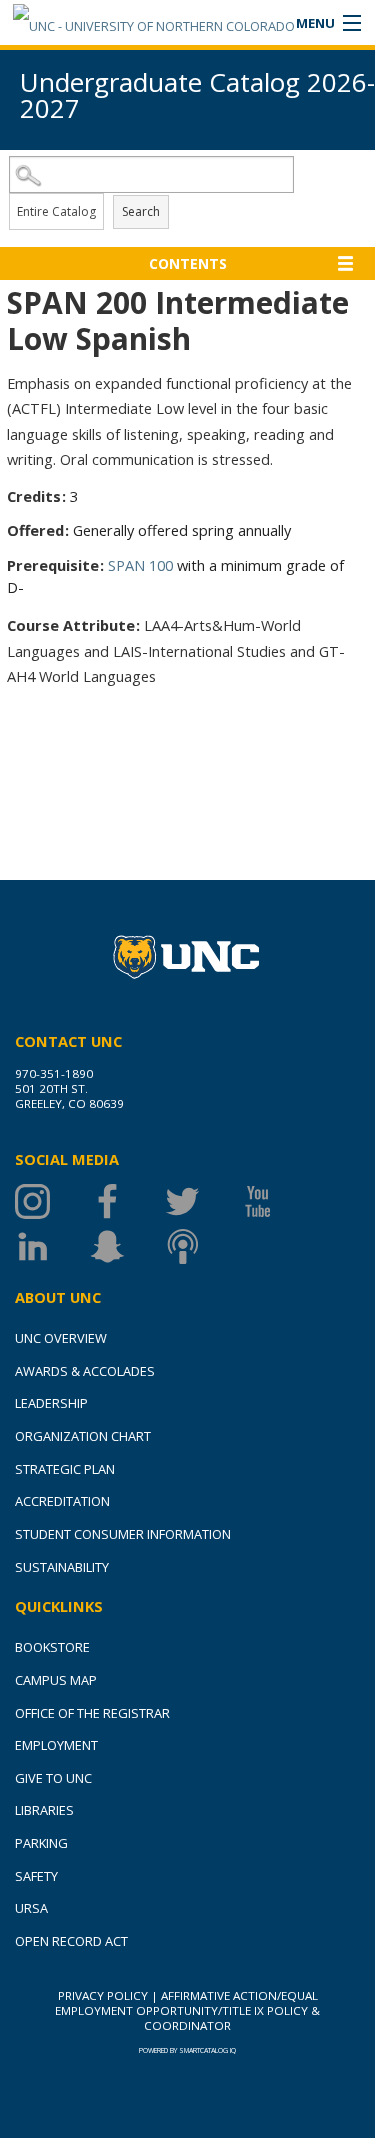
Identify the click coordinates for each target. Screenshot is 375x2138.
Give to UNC (53, 1778)
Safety (36, 1876)
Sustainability (62, 1567)
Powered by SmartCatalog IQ (187, 2050)
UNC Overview (61, 1338)
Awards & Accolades (85, 1371)
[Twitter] (202, 1201)
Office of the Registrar (92, 1713)
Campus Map (56, 1680)
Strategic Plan (65, 1469)
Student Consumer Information (123, 1534)
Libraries (44, 1810)
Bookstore (52, 1647)
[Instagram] (52, 1201)
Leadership (51, 1403)
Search (141, 211)
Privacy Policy (103, 1995)
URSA (31, 1908)
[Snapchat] (127, 1246)
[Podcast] (202, 1246)
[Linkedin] (52, 1246)
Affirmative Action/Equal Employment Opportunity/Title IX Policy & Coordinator (187, 2010)
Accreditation (62, 1501)
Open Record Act (71, 1941)
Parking (41, 1843)
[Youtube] (277, 1201)
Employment (56, 1745)
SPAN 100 (140, 565)
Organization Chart (83, 1436)
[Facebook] (127, 1201)
